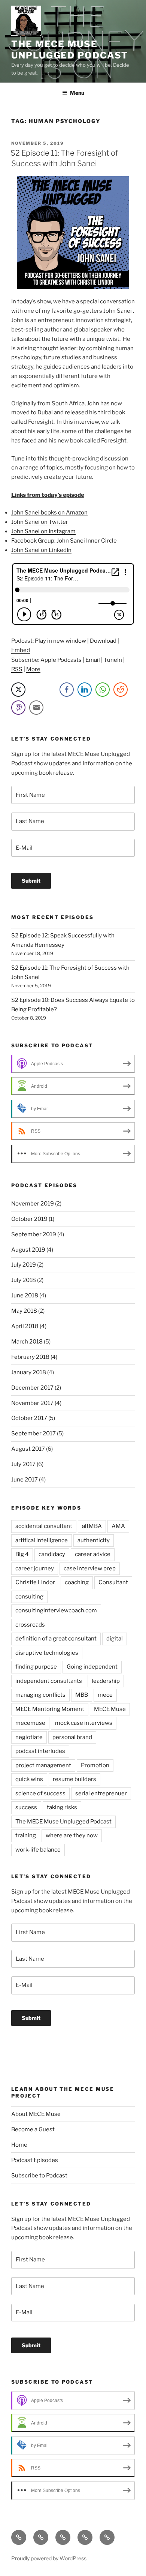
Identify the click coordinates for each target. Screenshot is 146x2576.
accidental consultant (44, 1526)
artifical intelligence (42, 1540)
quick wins (29, 1779)
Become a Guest (33, 2129)
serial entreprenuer (101, 1793)
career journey (35, 1568)
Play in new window (60, 641)
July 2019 (24, 1265)
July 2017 (23, 1464)
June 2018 (25, 1295)
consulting (29, 1597)
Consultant (113, 1582)
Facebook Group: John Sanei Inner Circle (64, 541)
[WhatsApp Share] (103, 690)
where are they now (72, 1835)
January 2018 (29, 1372)
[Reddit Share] (121, 690)
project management (43, 1765)
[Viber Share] (18, 708)
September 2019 (34, 1234)
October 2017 (29, 1418)
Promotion (95, 1765)
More (33, 669)
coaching (77, 1582)
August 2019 (28, 1250)
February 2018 (30, 1357)
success (26, 1807)
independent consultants (49, 1681)
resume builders (74, 1779)
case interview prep (90, 1568)
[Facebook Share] (67, 690)
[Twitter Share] (18, 690)
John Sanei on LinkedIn (41, 550)
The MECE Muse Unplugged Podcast (70, 50)
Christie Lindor (35, 1582)
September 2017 (34, 1433)
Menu (77, 93)
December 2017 (32, 1388)
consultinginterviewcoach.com (56, 1610)
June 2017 (25, 1480)
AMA (118, 1526)
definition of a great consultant (56, 1639)
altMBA (92, 1526)
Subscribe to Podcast (39, 2176)
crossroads (30, 1625)
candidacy (52, 1554)
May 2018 (24, 1311)
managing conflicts (40, 1695)
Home (19, 2145)
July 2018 (24, 1280)
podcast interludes (40, 1751)
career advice (93, 1554)
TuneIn (113, 660)
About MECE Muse (36, 2114)
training (26, 1835)
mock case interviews (84, 1723)
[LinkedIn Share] (85, 690)
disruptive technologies (47, 1653)
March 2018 (27, 1342)
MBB (82, 1695)
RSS (17, 669)
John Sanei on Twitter (40, 522)
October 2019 (29, 1219)
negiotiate (29, 1737)
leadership (106, 1681)
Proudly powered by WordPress (49, 2558)
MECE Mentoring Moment (50, 1709)
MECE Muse (110, 1709)
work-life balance (38, 1850)
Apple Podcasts (61, 660)
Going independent (92, 1667)
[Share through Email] (36, 708)
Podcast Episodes (35, 2160)
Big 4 (22, 1554)
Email (93, 660)
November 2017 (32, 1403)
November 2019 (33, 1204)
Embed (21, 650)
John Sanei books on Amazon (49, 513)
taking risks (62, 1807)
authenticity (94, 1540)
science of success (40, 1793)
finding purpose (36, 1667)
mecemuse (30, 1723)
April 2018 (25, 1326)
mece (105, 1695)
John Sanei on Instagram (43, 531)
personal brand (72, 1737)
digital (115, 1639)
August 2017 (28, 1449)
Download (103, 641)
